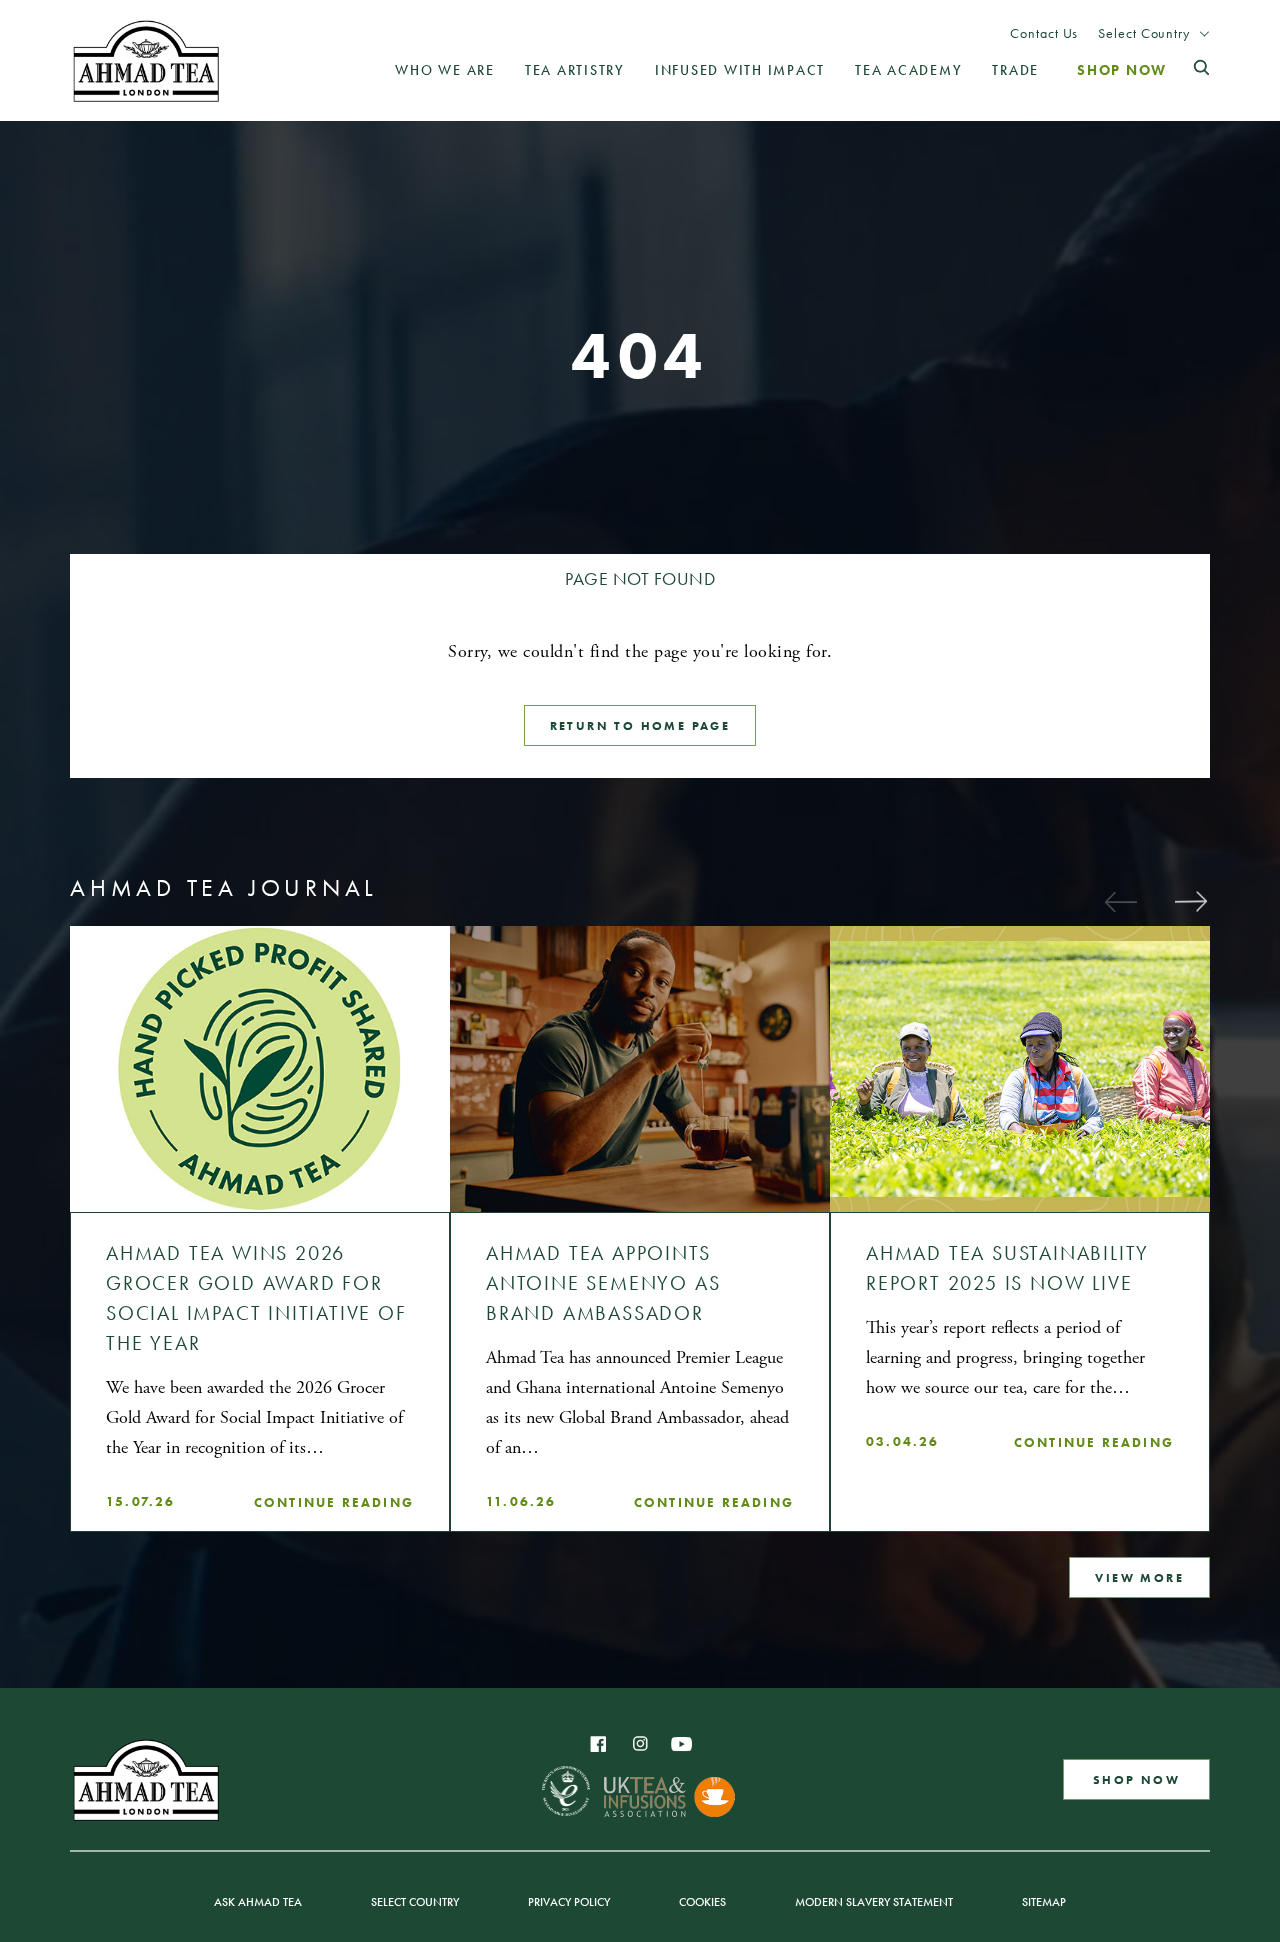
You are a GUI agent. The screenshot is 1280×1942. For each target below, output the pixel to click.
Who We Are (445, 70)
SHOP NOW (1136, 1779)
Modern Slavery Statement (874, 1902)
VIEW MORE (1139, 1577)
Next (1190, 901)
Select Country (1144, 33)
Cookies (702, 1902)
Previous (1120, 901)
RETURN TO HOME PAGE (640, 725)
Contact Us (1044, 33)
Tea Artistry (575, 70)
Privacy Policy (569, 1902)
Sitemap (1044, 1902)
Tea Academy (908, 70)
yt (682, 1744)
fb (598, 1744)
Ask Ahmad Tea (258, 1902)
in (640, 1744)
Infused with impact (740, 70)
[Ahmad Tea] (146, 61)
